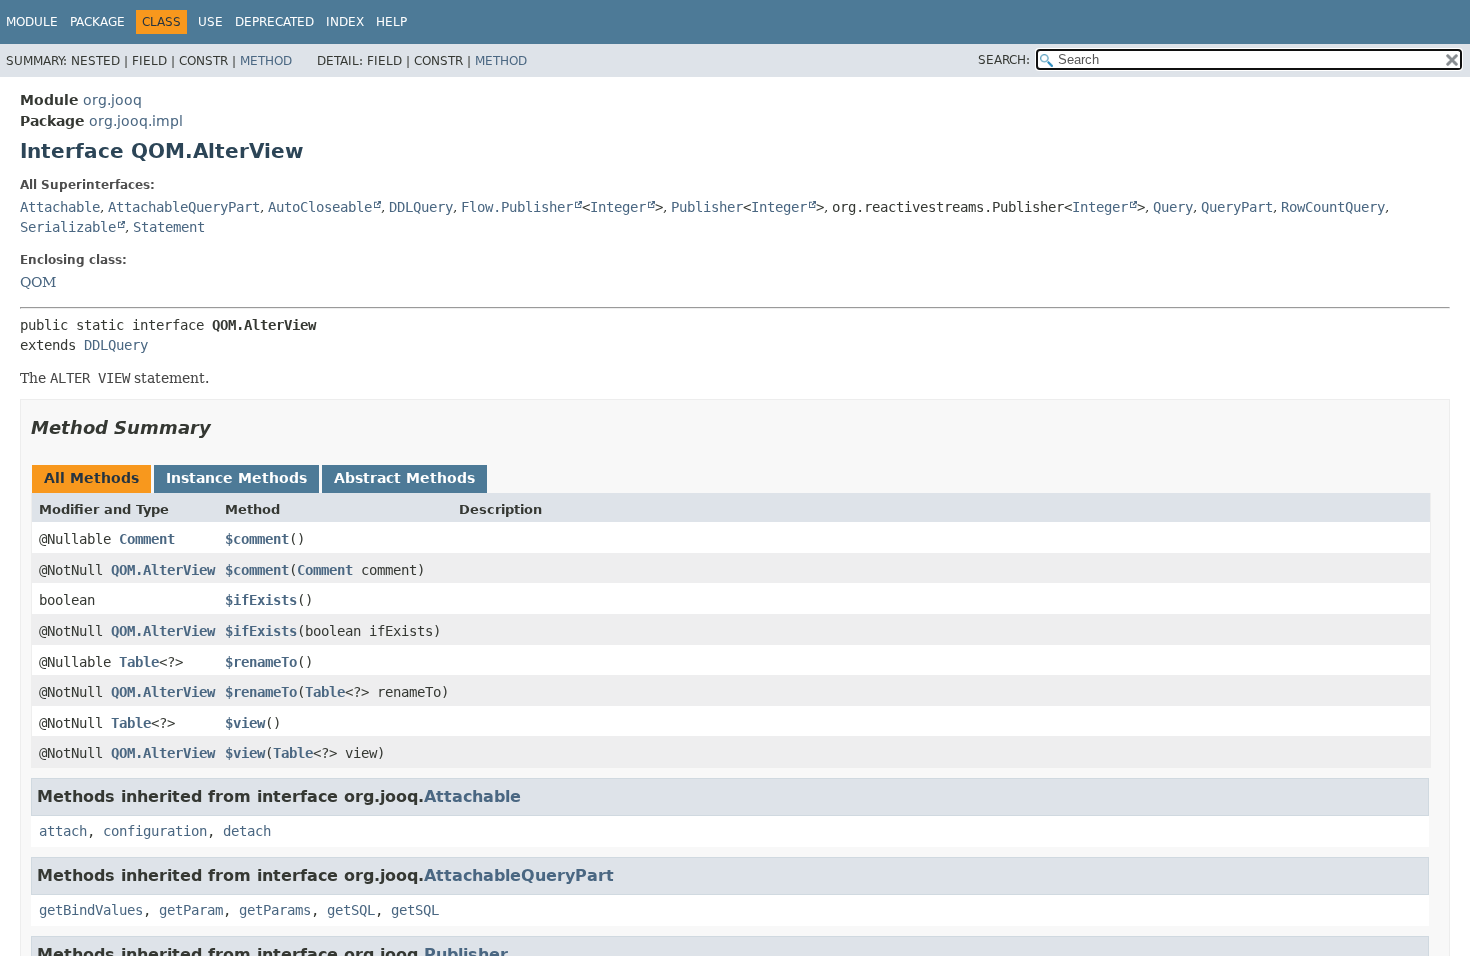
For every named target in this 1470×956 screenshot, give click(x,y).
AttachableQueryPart (184, 207)
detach (247, 831)
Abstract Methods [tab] (404, 478)
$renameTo (261, 662)
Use (210, 22)
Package (97, 22)
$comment (257, 539)
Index (345, 22)
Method (266, 61)
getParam (191, 910)
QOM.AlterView (163, 570)
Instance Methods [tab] (236, 478)
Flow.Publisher (517, 207)
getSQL (351, 910)
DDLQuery (421, 207)
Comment (147, 539)
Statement (169, 227)
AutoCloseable (320, 207)
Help (391, 22)
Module (32, 22)
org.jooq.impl (136, 121)
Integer (618, 207)
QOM (38, 282)
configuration (155, 831)
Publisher (707, 207)
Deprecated (274, 22)
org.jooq (112, 100)
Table (139, 662)
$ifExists (261, 600)
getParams (275, 910)
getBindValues (91, 910)
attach (63, 831)
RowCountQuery (1333, 207)
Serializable (68, 227)
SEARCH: (1004, 60)
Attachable (60, 207)
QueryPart (1237, 207)
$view (245, 723)
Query (1173, 207)
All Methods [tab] (91, 478)
